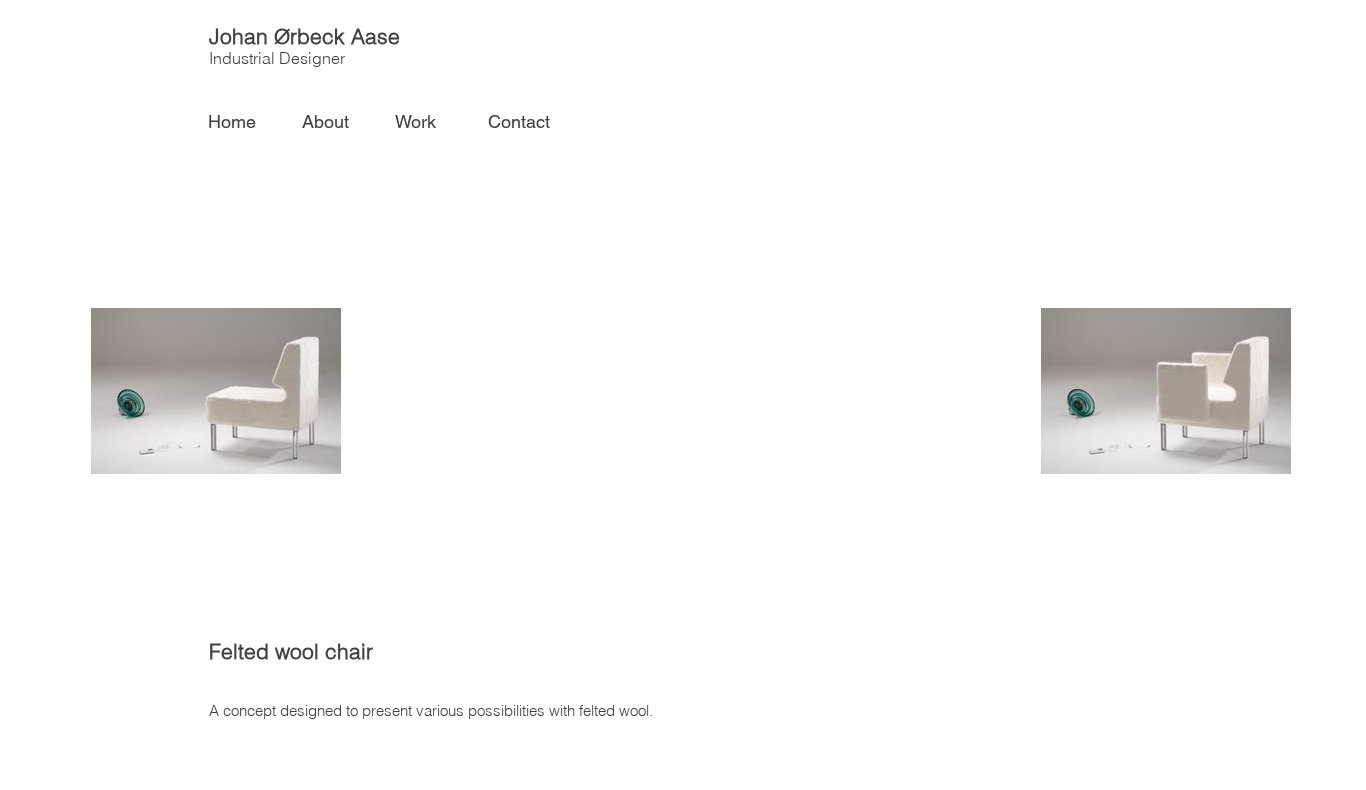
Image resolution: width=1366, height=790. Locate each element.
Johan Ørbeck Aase (304, 36)
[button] (425, 122)
